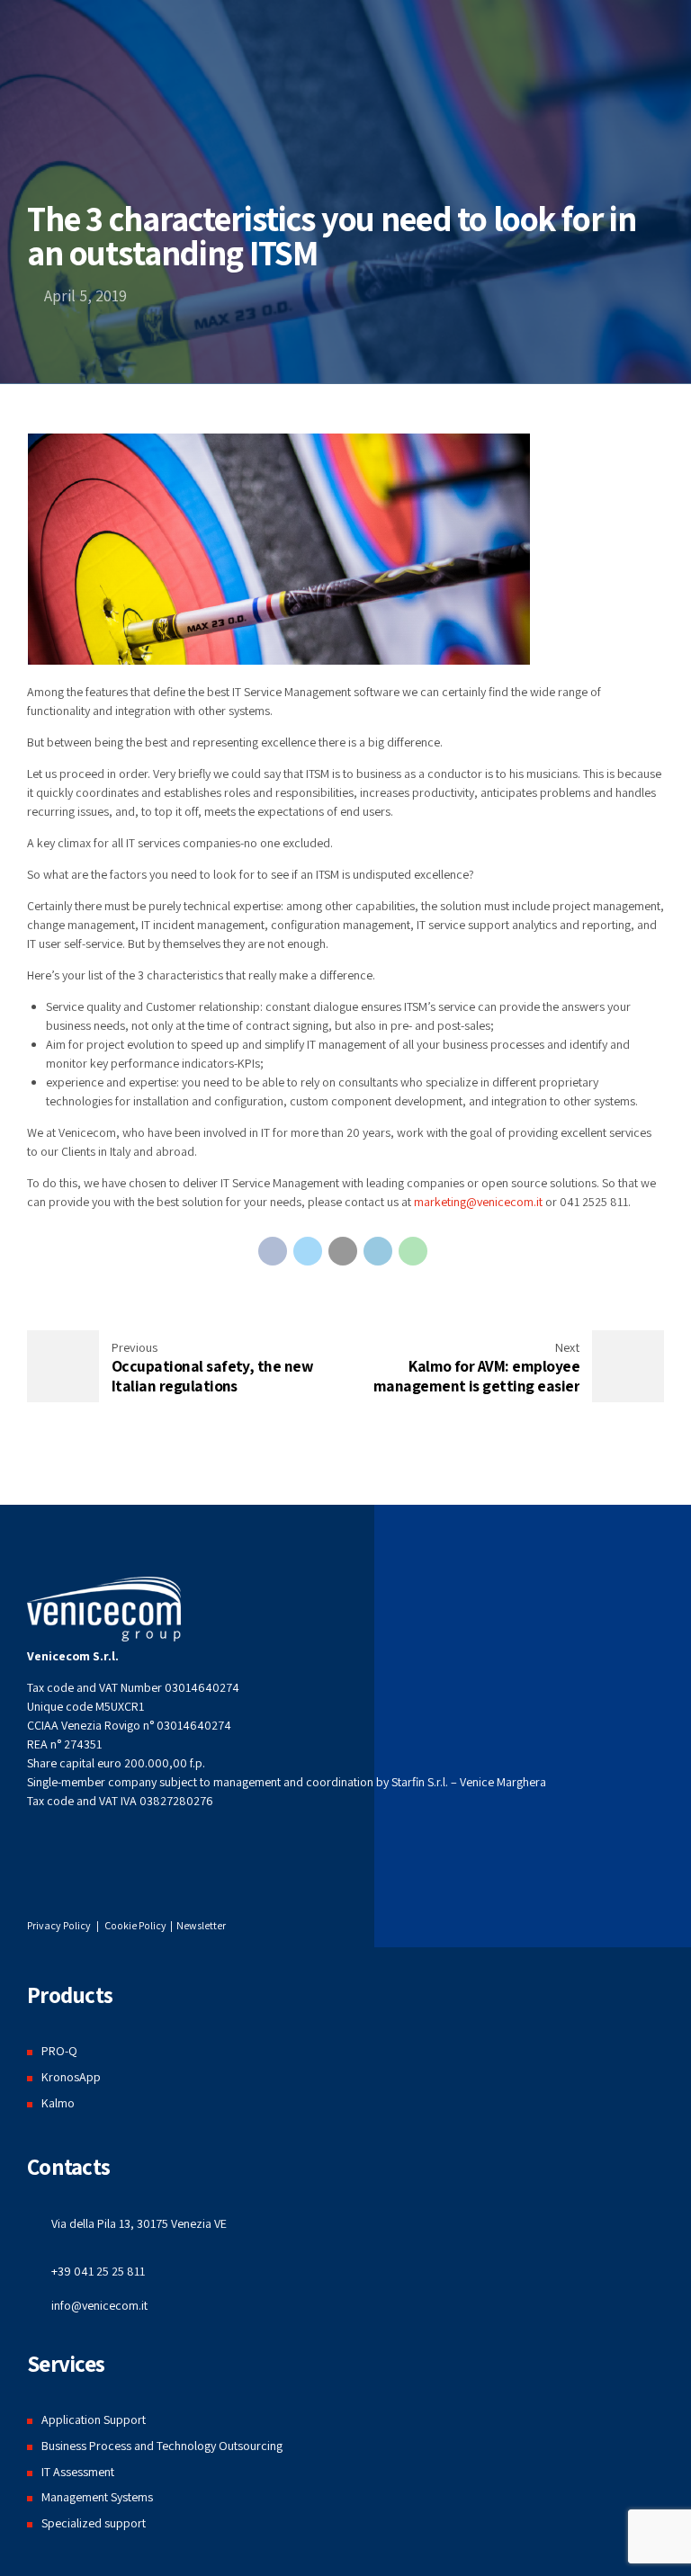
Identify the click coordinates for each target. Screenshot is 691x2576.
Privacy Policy (59, 1925)
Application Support (94, 2419)
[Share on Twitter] (308, 1251)
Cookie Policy (136, 1925)
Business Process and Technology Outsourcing (162, 2446)
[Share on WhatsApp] (413, 1251)
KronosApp (71, 2077)
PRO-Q (59, 2051)
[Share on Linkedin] (378, 1251)
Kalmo (58, 2103)
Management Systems (97, 2497)
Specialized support (94, 2523)
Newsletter (201, 1925)
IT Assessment (78, 2472)
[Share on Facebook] (273, 1251)
